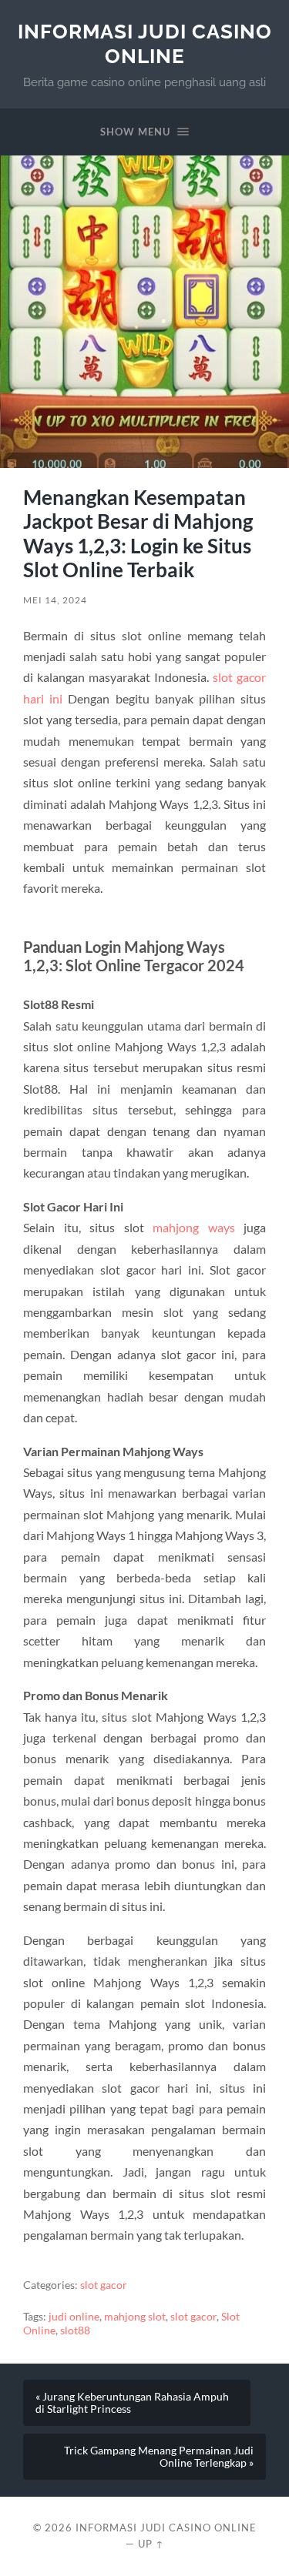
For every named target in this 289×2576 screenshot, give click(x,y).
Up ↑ (151, 2544)
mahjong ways (194, 1227)
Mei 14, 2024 (55, 600)
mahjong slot (135, 2317)
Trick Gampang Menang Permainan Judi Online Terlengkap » (159, 2457)
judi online (74, 2317)
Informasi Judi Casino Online (145, 43)
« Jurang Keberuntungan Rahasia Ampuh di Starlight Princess (132, 2403)
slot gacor (104, 2285)
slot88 (75, 2330)
